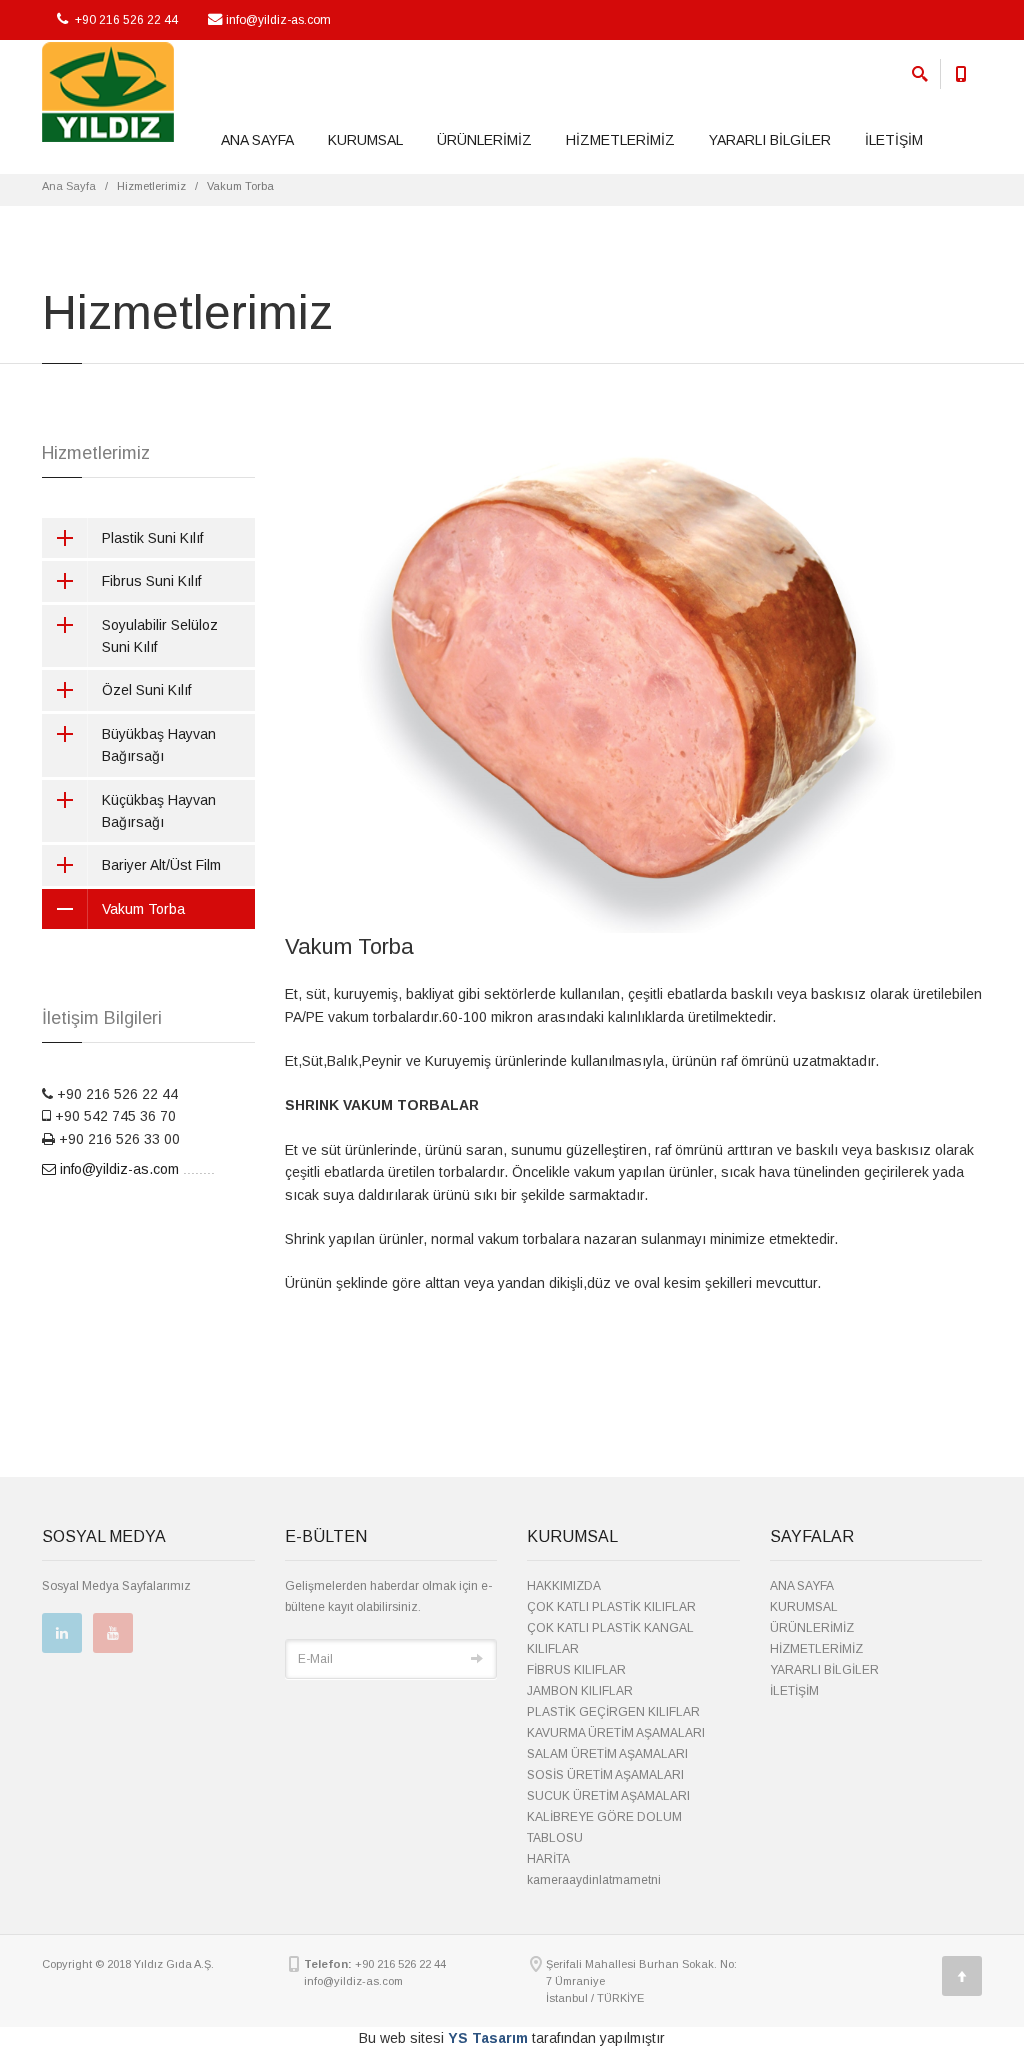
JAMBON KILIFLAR (580, 1691)
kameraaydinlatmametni (594, 1880)
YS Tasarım (488, 2038)
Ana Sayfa (69, 186)
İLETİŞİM (894, 140)
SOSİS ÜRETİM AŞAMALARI (605, 1775)
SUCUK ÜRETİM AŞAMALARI (608, 1796)
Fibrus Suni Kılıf (151, 581)
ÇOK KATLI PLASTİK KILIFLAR (611, 1607)
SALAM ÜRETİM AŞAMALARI (607, 1754)
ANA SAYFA (257, 140)
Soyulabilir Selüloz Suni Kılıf (160, 636)
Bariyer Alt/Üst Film (161, 865)
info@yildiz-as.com (278, 20)
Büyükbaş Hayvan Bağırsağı (159, 745)
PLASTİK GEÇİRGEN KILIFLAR (613, 1712)
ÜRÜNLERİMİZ (484, 140)
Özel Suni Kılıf (146, 690)
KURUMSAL (365, 140)
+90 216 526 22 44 (125, 20)
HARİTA (548, 1859)
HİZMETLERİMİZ (620, 140)
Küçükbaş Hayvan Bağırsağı (159, 811)
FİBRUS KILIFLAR (576, 1670)
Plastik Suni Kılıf (152, 538)
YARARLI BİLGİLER (770, 140)
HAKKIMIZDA (564, 1586)
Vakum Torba (143, 909)
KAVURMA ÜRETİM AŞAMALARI (616, 1733)
